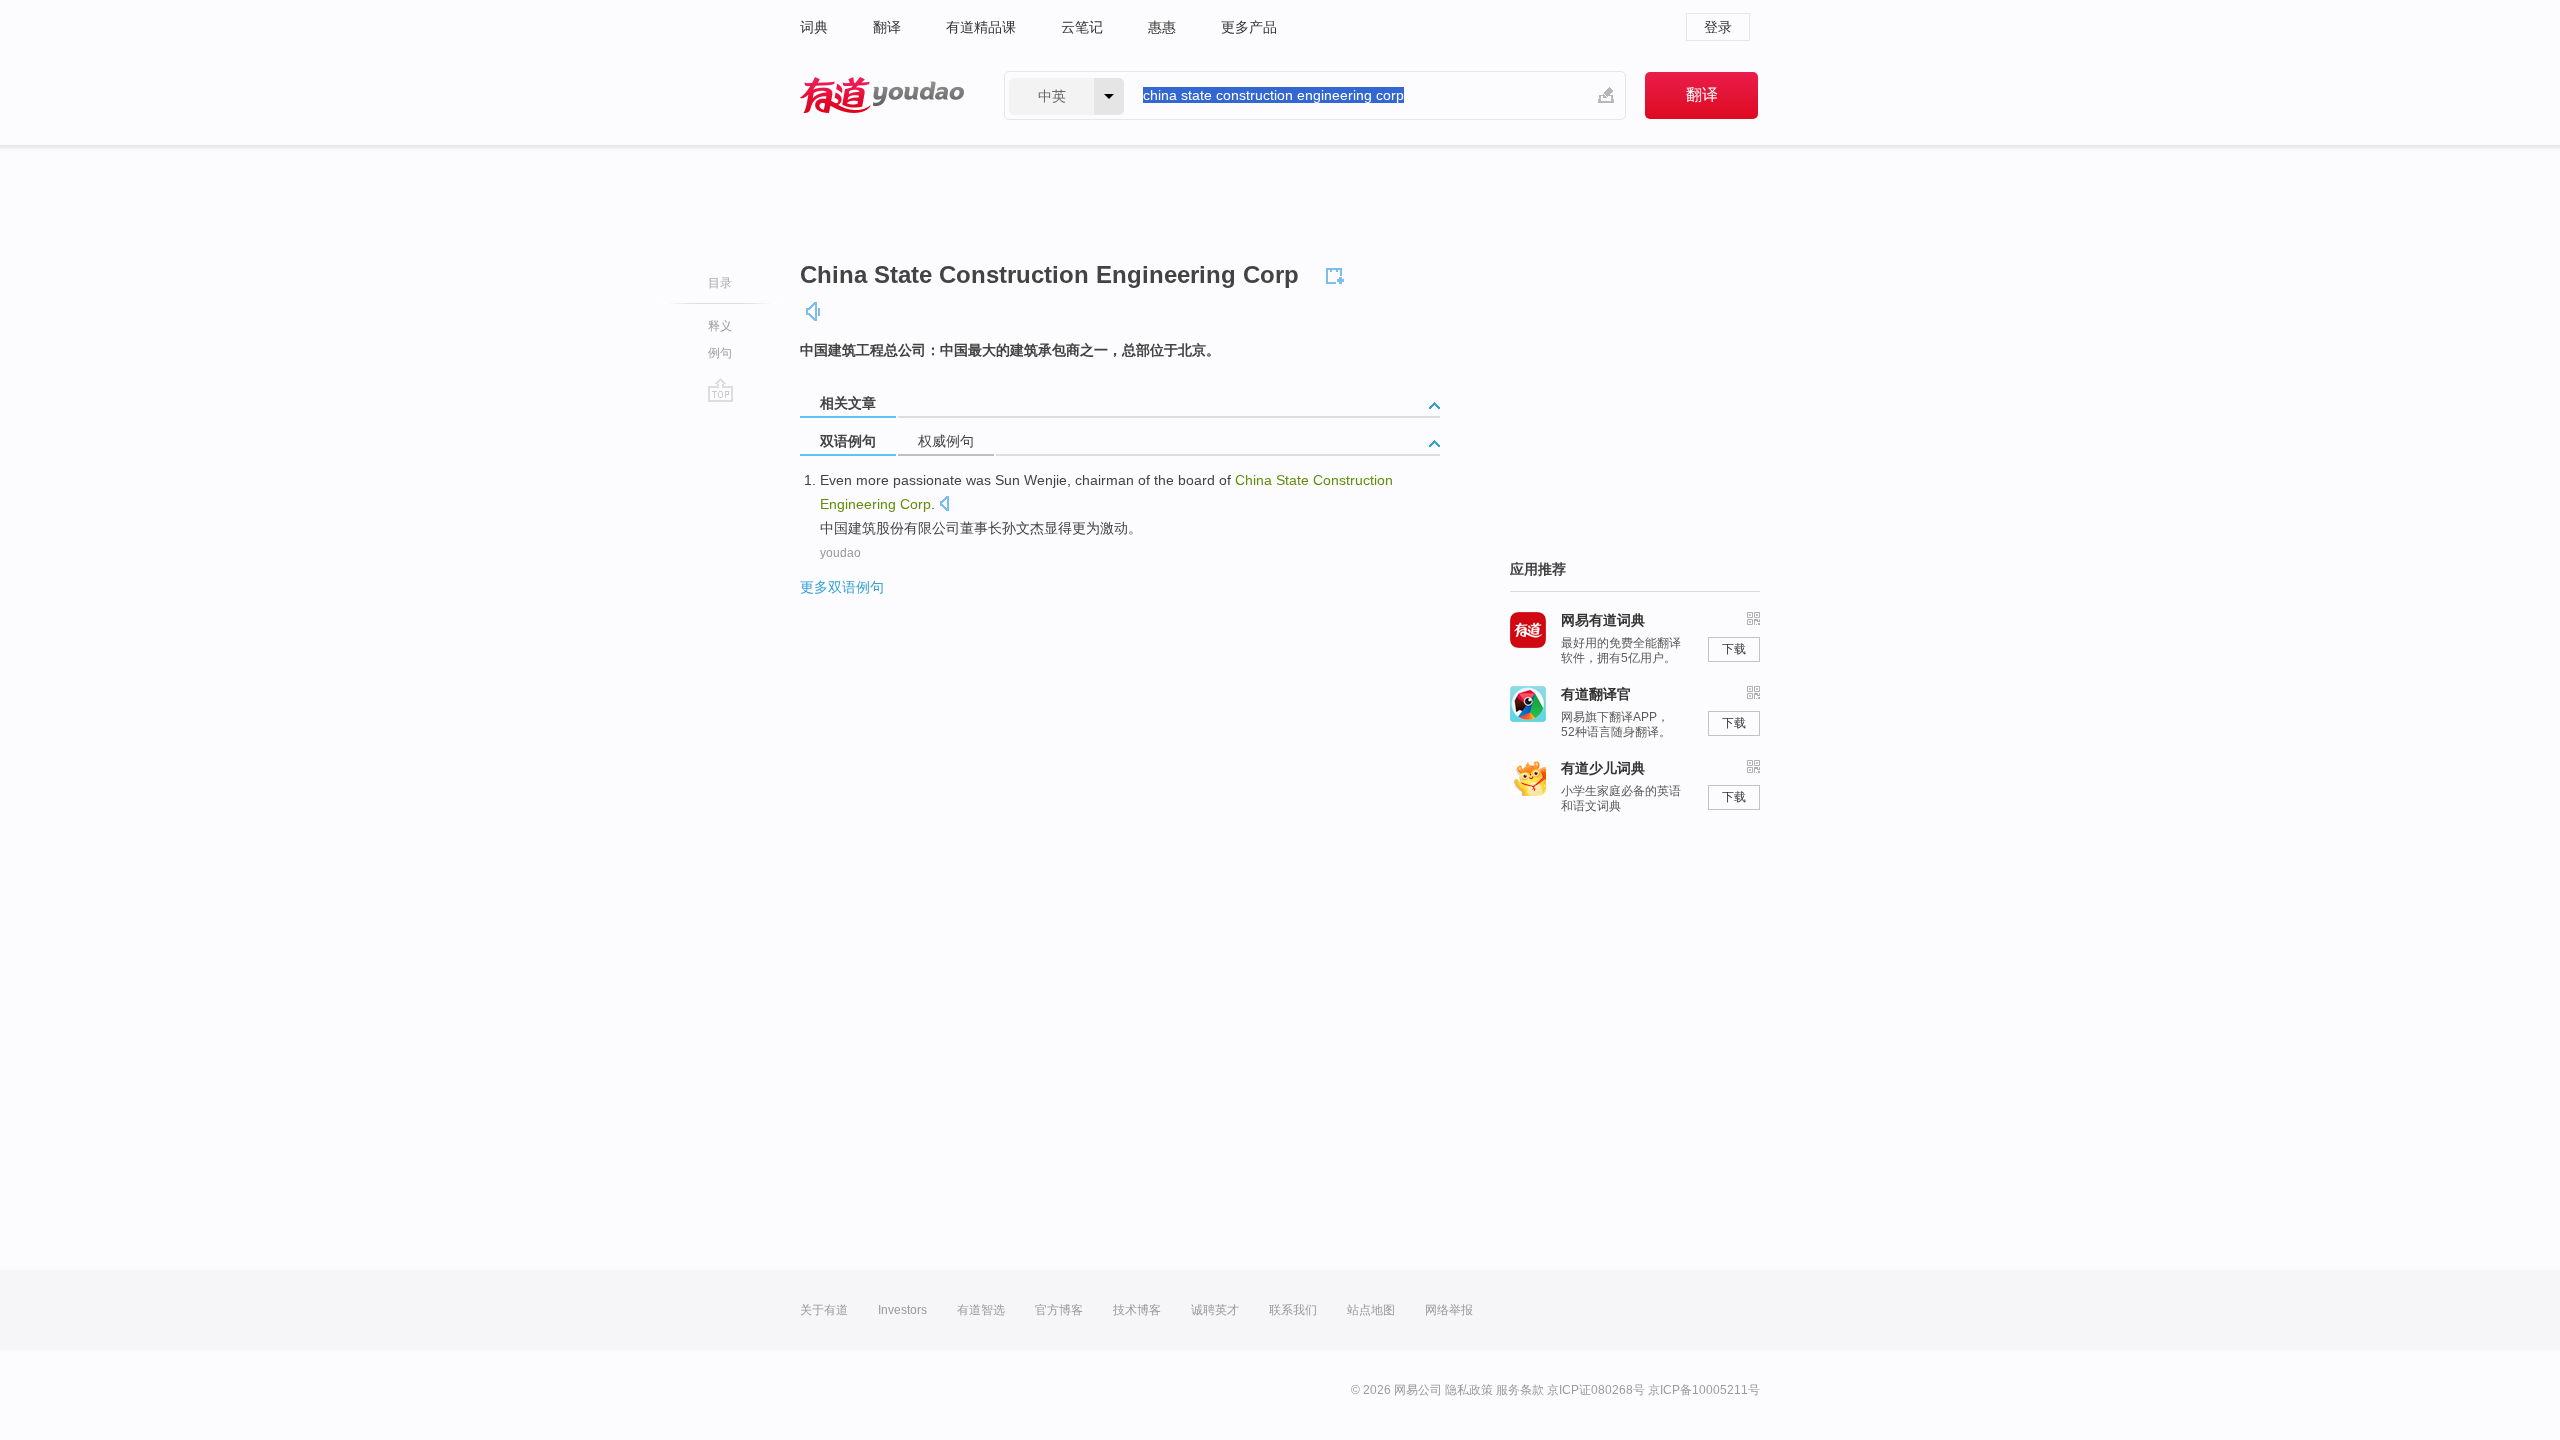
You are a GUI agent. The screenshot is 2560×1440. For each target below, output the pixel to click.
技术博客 (1137, 1310)
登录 (1718, 27)
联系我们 (1293, 1310)
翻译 (887, 27)
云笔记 (1082, 27)
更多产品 (1249, 27)
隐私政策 (1469, 1390)
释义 (720, 326)
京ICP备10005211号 (1704, 1390)
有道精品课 (981, 27)
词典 (814, 27)
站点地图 (1371, 1310)
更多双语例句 (842, 587)
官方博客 (1059, 1310)
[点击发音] (944, 505)
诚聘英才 (1215, 1310)
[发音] (814, 311)
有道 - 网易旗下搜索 (882, 95)
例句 (720, 353)
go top (720, 390)
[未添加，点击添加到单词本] (1338, 273)
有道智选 (981, 1310)
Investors (902, 1310)
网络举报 (1449, 1310)
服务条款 (1520, 1390)
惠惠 (1162, 27)
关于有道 (824, 1310)
